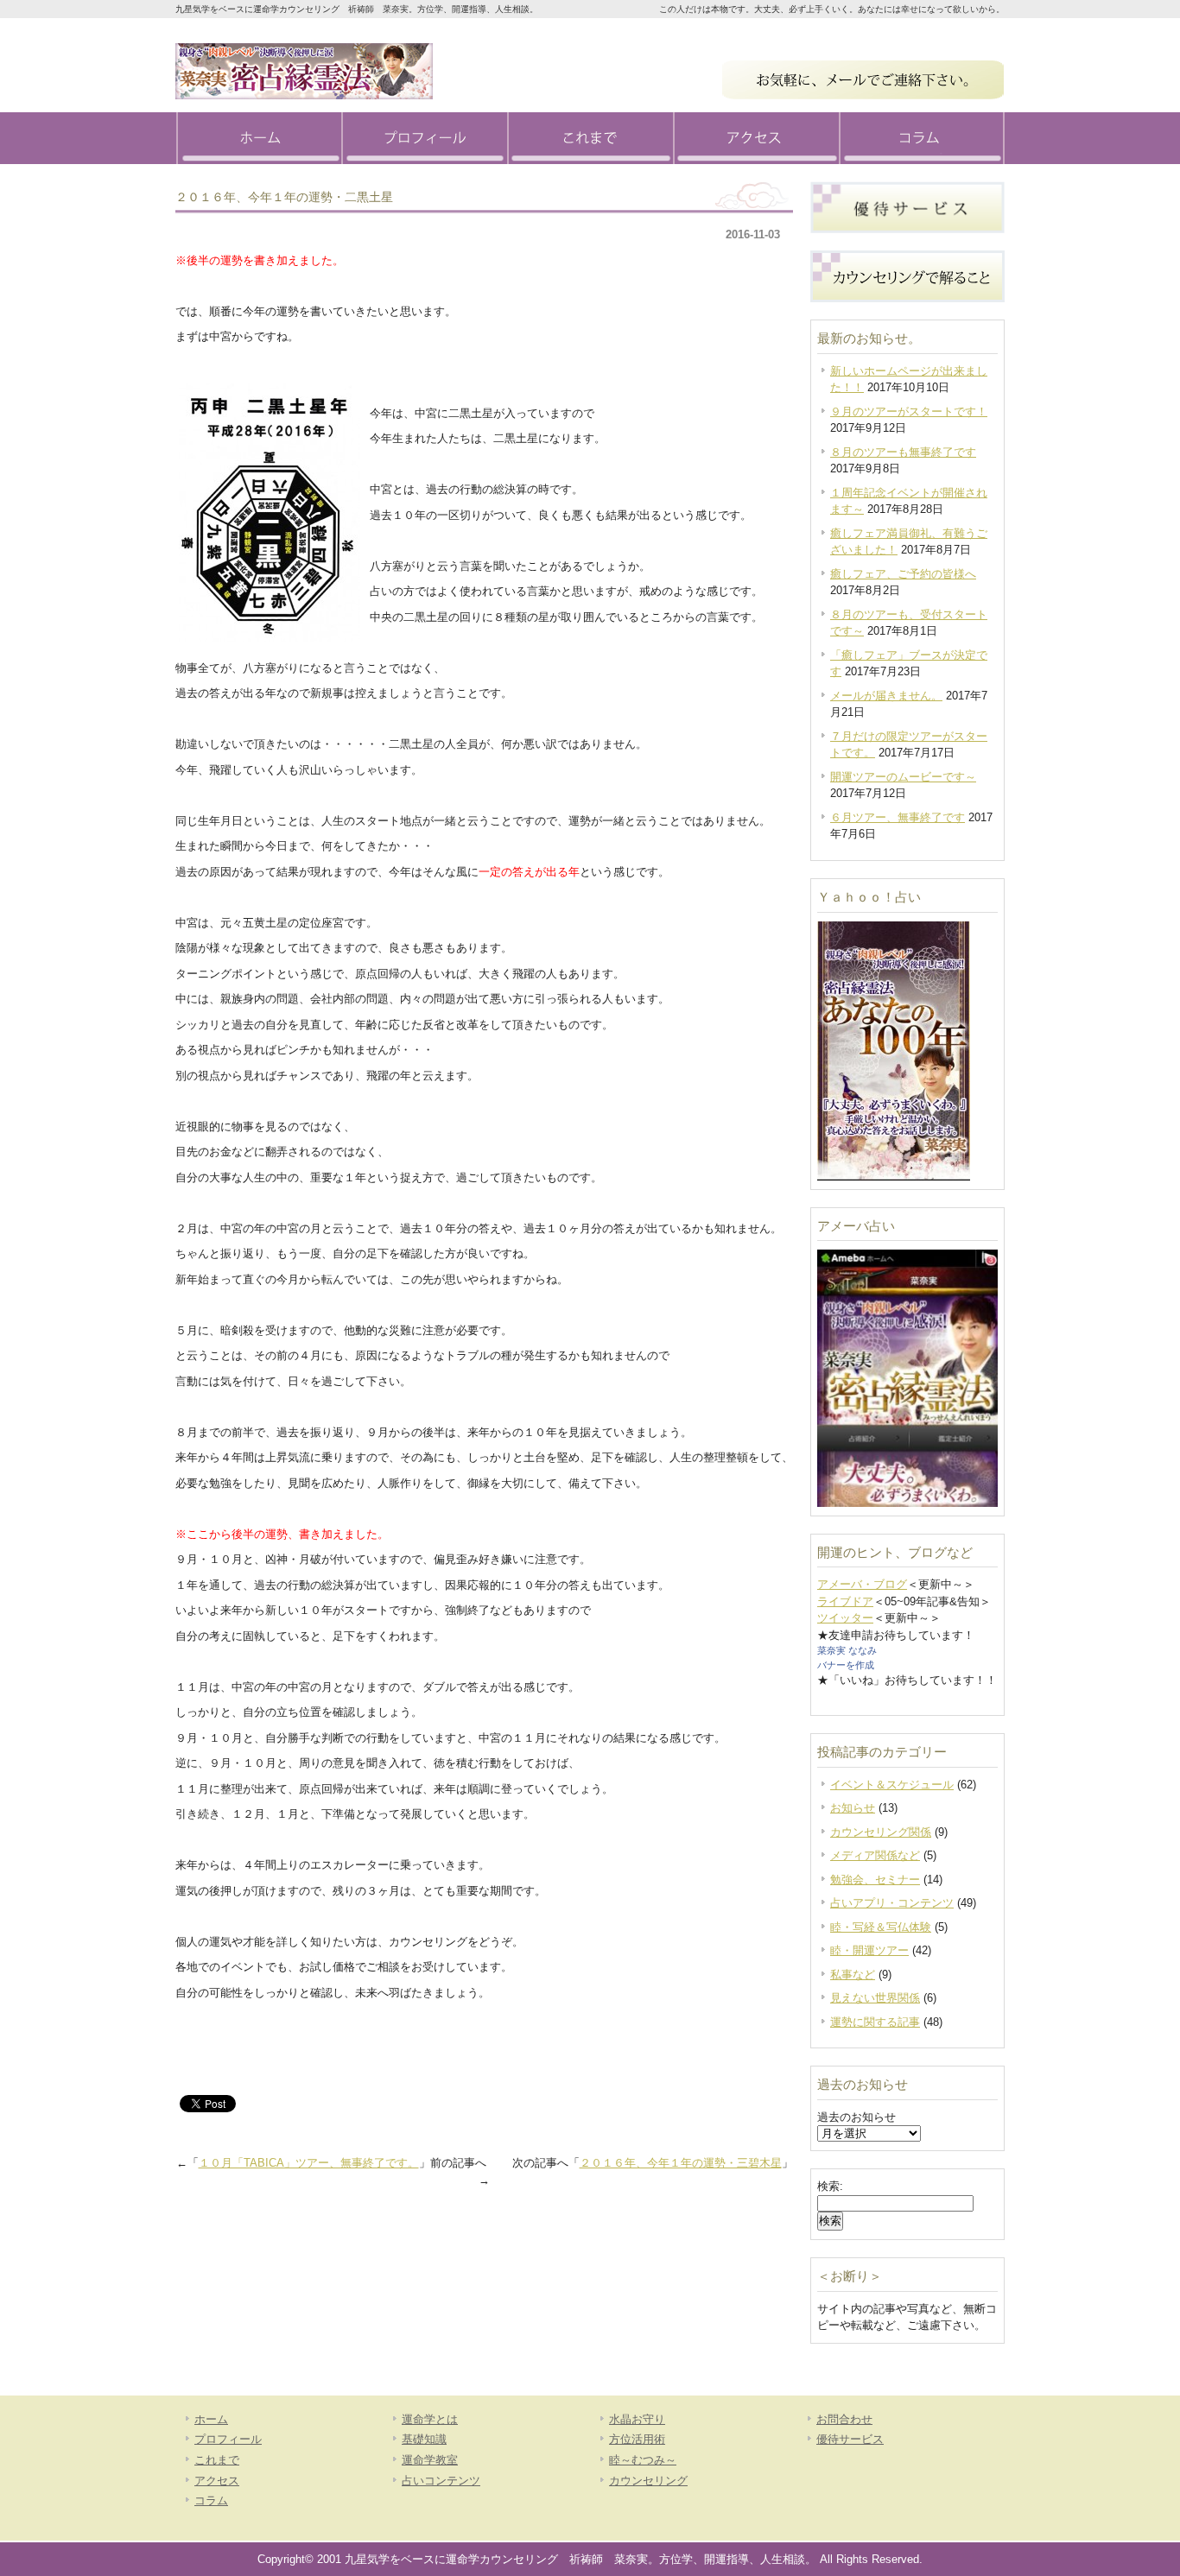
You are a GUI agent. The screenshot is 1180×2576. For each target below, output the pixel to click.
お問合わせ (844, 2419)
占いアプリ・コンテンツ (892, 1903)
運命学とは (430, 2419)
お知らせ (853, 1808)
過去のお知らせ (856, 2117)
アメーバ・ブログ (862, 1584)
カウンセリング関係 (881, 1832)
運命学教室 (430, 2460)
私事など (853, 1975)
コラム (922, 138)
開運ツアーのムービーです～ (903, 777)
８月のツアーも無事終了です (903, 452)
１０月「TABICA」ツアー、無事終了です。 (309, 2163)
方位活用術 (637, 2439)
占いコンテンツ (441, 2481)
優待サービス (850, 2439)
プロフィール (424, 138)
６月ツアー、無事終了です (898, 817)
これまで (590, 138)
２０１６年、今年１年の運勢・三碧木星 (681, 2163)
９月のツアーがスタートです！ (909, 411)
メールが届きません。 (886, 696)
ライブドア (845, 1601)
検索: (830, 2186)
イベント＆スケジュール (892, 1785)
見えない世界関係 (875, 1998)
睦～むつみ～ (643, 2460)
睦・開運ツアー (869, 1950)
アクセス (756, 138)
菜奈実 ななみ (847, 1650)
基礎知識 (424, 2439)
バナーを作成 (846, 1665)
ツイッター (845, 1618)
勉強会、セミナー (875, 1880)
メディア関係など (875, 1855)
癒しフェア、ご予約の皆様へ (903, 574)
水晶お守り (637, 2419)
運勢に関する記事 (875, 2022)
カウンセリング (648, 2481)
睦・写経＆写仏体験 (881, 1927)
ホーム (258, 138)
